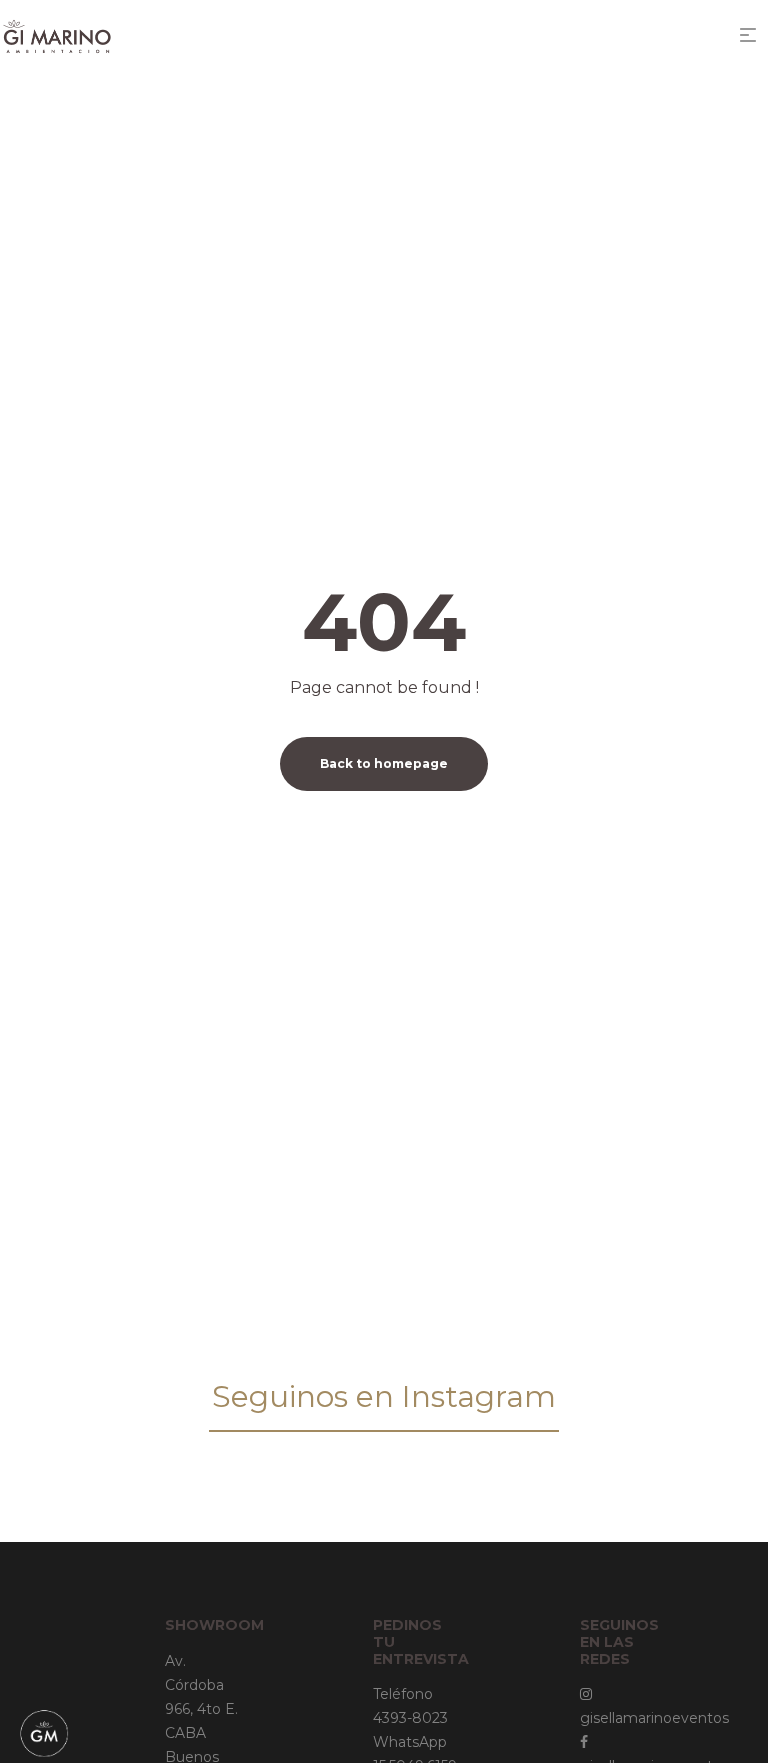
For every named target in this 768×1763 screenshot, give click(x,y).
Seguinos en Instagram (384, 1396)
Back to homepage (384, 763)
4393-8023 (410, 1718)
